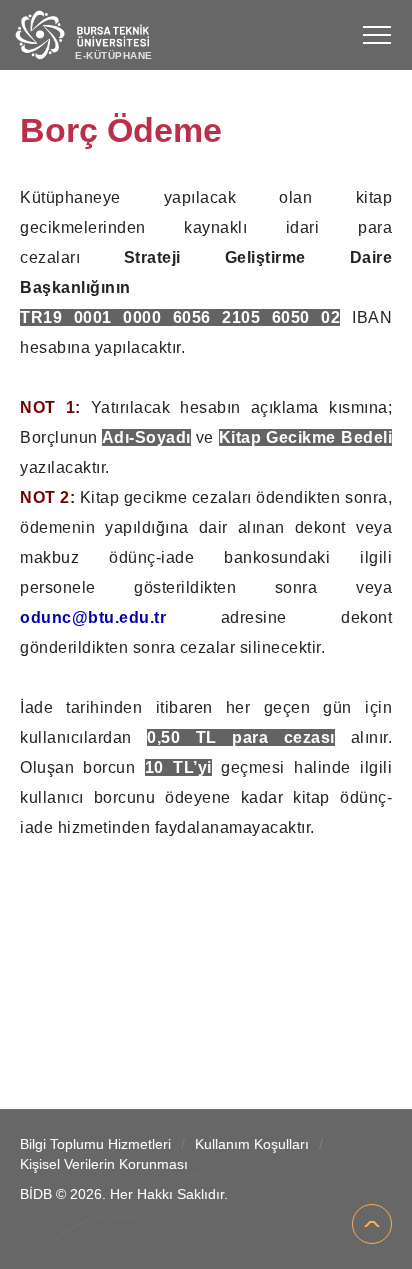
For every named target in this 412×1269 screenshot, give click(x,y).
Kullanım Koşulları (252, 1144)
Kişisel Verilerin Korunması (104, 1164)
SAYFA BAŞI (372, 1224)
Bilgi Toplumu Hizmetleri (95, 1144)
